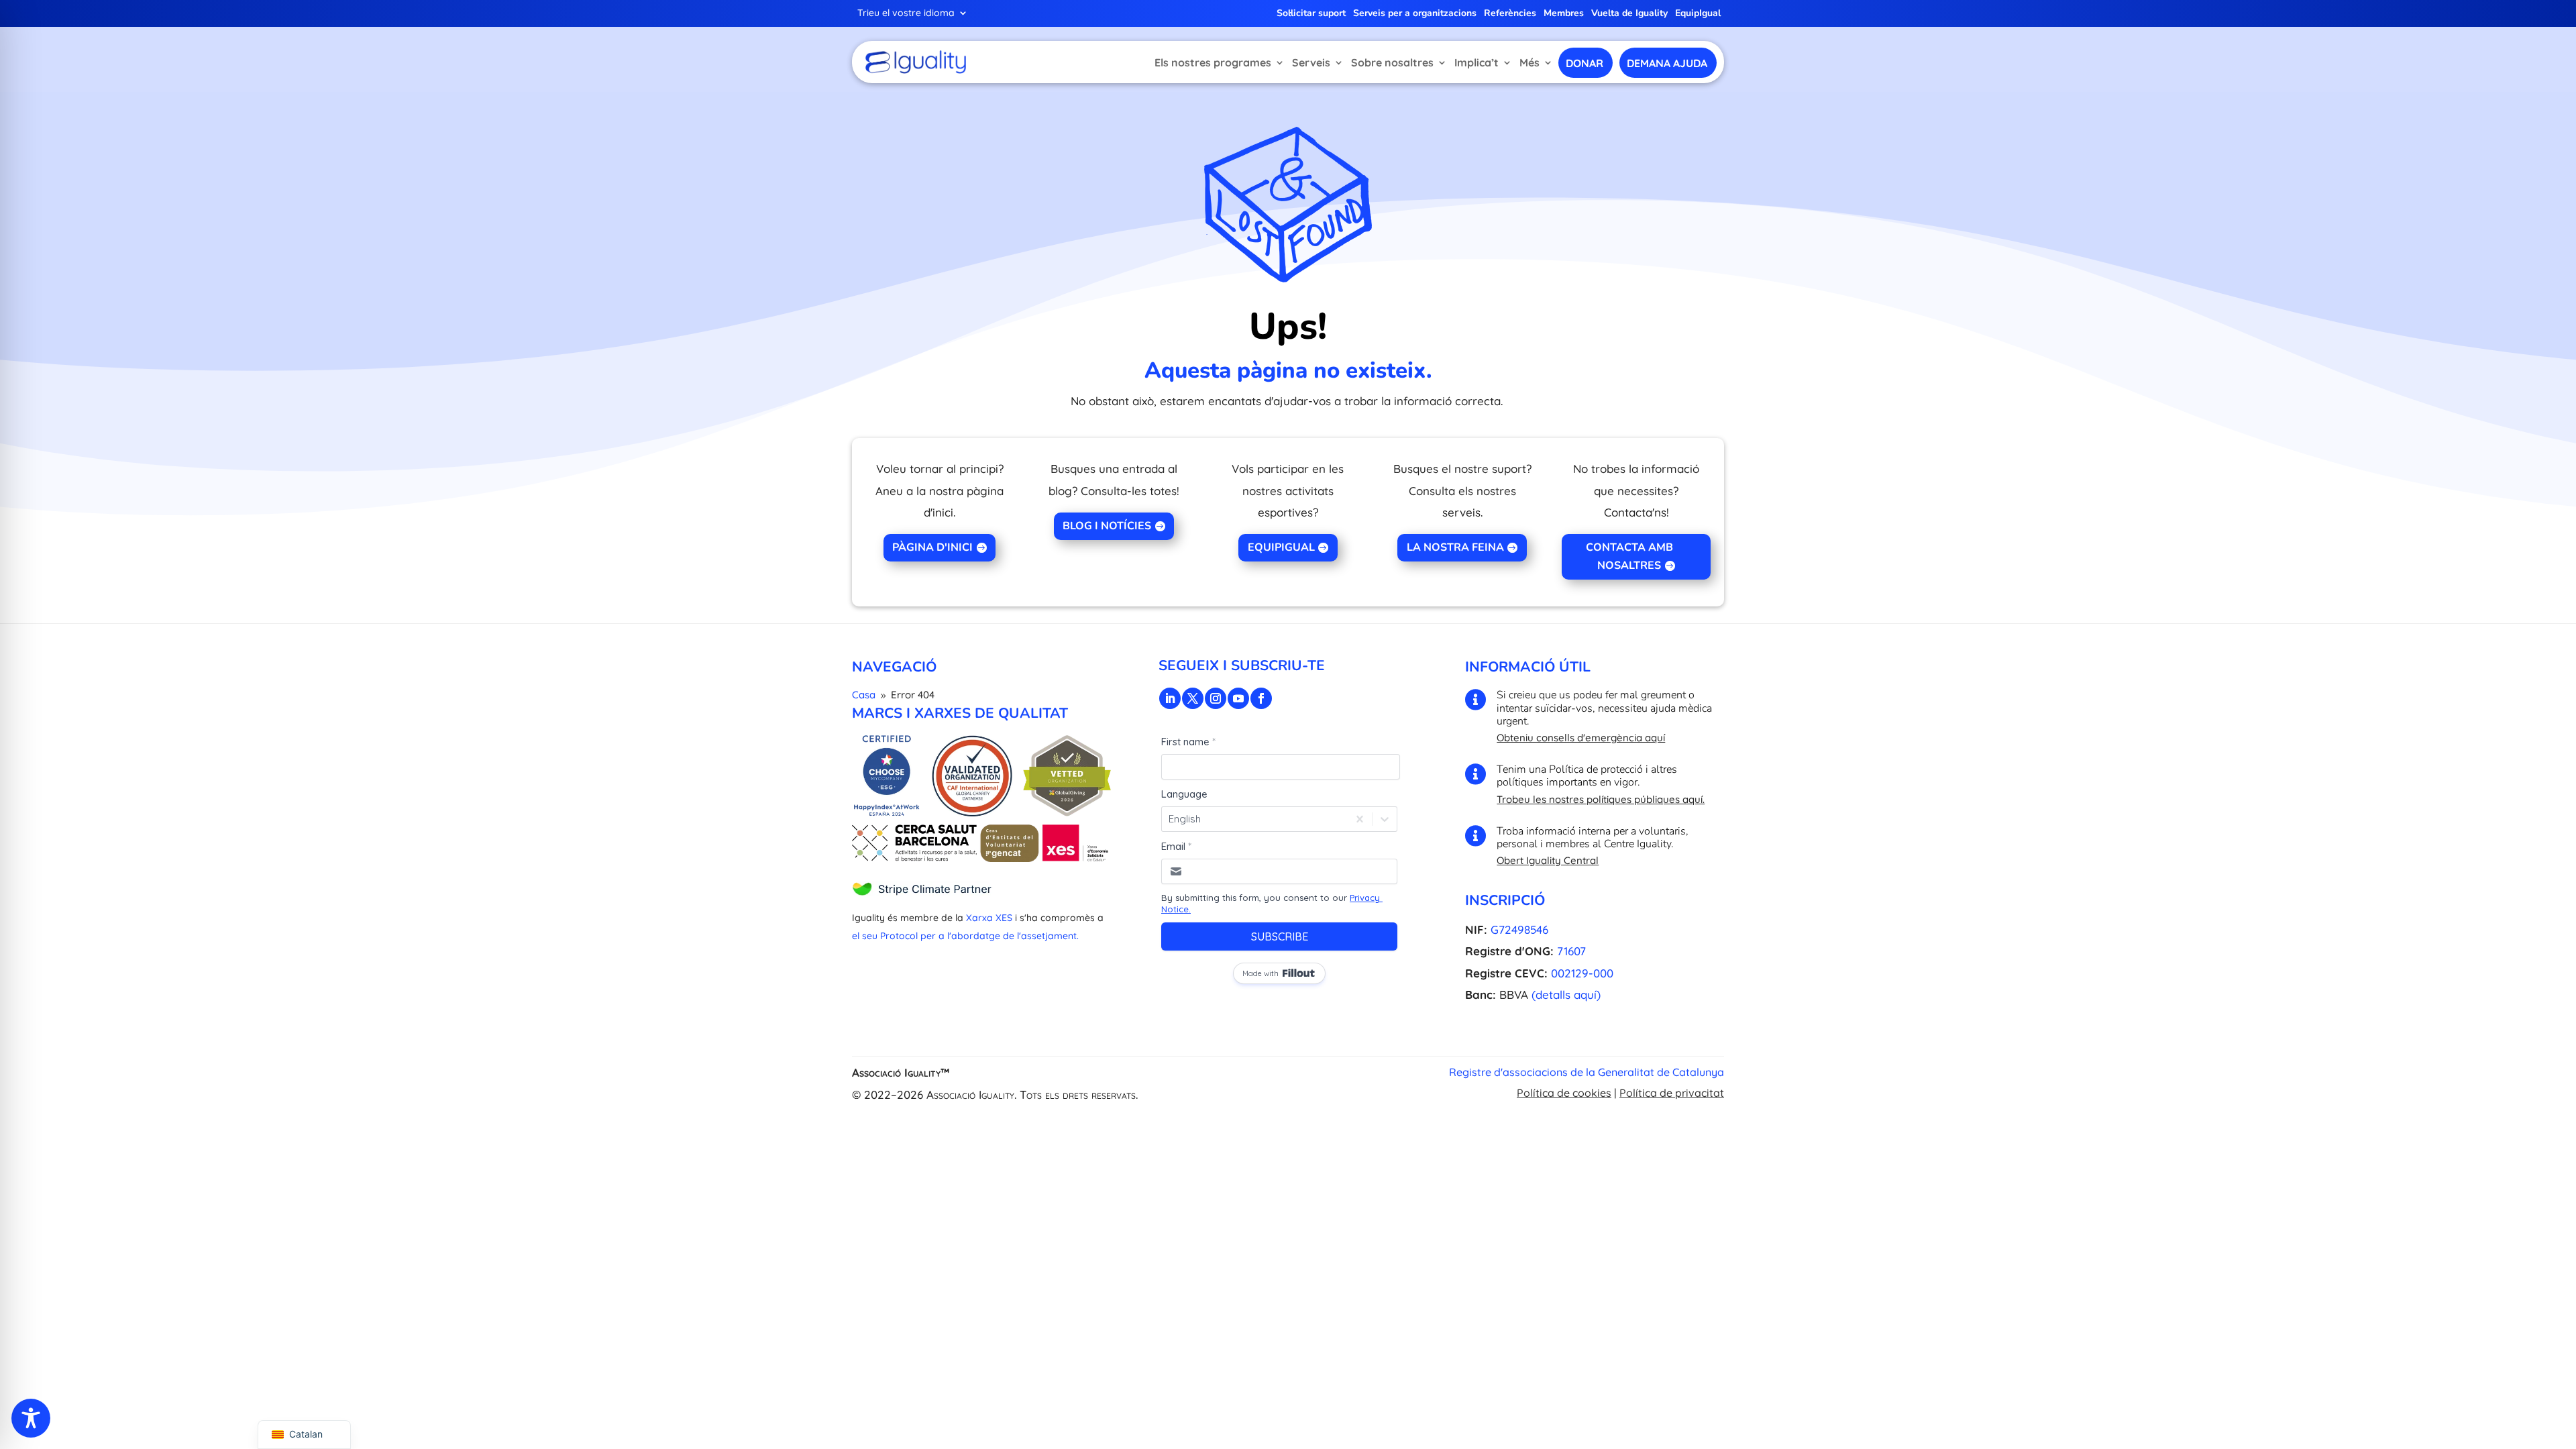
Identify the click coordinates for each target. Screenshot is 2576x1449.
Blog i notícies (1107, 526)
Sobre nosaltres (1392, 62)
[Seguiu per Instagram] (1216, 698)
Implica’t (1477, 62)
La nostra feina (1455, 547)
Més (1529, 62)
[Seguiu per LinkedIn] (1170, 698)
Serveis (1311, 62)
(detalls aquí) (1566, 995)
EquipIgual (1698, 14)
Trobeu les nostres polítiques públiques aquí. (1601, 799)
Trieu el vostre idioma (906, 13)
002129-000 (1582, 973)
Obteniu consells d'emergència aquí (1581, 738)
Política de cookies (1564, 1093)
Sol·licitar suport (1311, 14)
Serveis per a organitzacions (1415, 14)
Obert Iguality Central (1548, 860)
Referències (1510, 14)
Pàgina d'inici (932, 547)
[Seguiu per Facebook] (1261, 698)
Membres (1564, 14)
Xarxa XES (989, 918)
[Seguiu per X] (1193, 698)
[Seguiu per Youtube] (1238, 698)
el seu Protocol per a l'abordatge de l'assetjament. (965, 936)
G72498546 (1519, 929)
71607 (1571, 951)
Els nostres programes (1213, 62)
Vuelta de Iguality (1629, 14)
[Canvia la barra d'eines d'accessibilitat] (31, 1418)
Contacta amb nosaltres (1629, 556)
